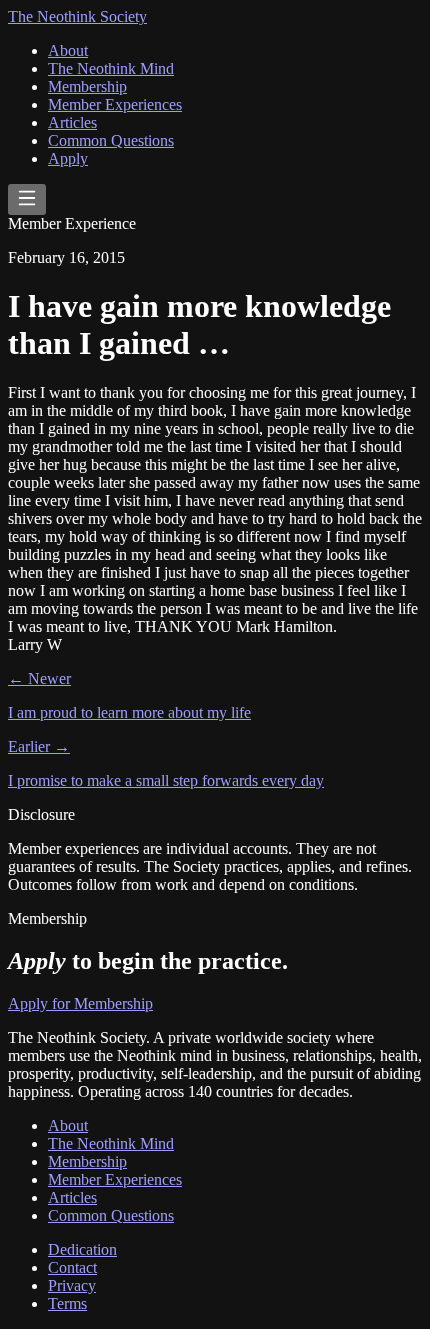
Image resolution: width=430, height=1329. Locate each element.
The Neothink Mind (111, 68)
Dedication (82, 1249)
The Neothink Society (77, 16)
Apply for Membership (80, 1003)
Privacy (72, 1285)
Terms (67, 1303)
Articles (72, 122)
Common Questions (111, 140)
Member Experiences (115, 104)
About (68, 50)
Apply (68, 158)
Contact (72, 1267)
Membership (87, 86)
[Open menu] (27, 199)
